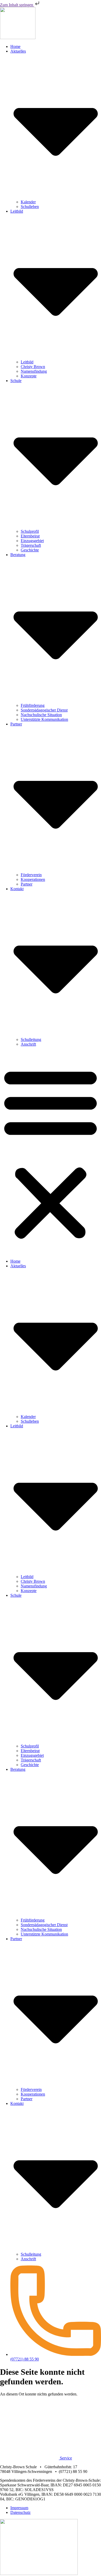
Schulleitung (31, 1039)
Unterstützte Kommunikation (44, 719)
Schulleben (30, 207)
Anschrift (28, 1044)
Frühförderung (33, 705)
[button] (51, 1153)
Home (15, 46)
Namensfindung (34, 371)
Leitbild (27, 362)
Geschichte (30, 550)
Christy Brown (33, 367)
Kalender (28, 202)
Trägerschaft (31, 545)
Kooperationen (33, 879)
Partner (27, 884)
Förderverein (31, 875)
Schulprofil (30, 531)
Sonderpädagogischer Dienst (44, 710)
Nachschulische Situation (41, 715)
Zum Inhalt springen (17, 5)
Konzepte (29, 376)
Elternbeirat (30, 536)
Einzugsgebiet (32, 541)
